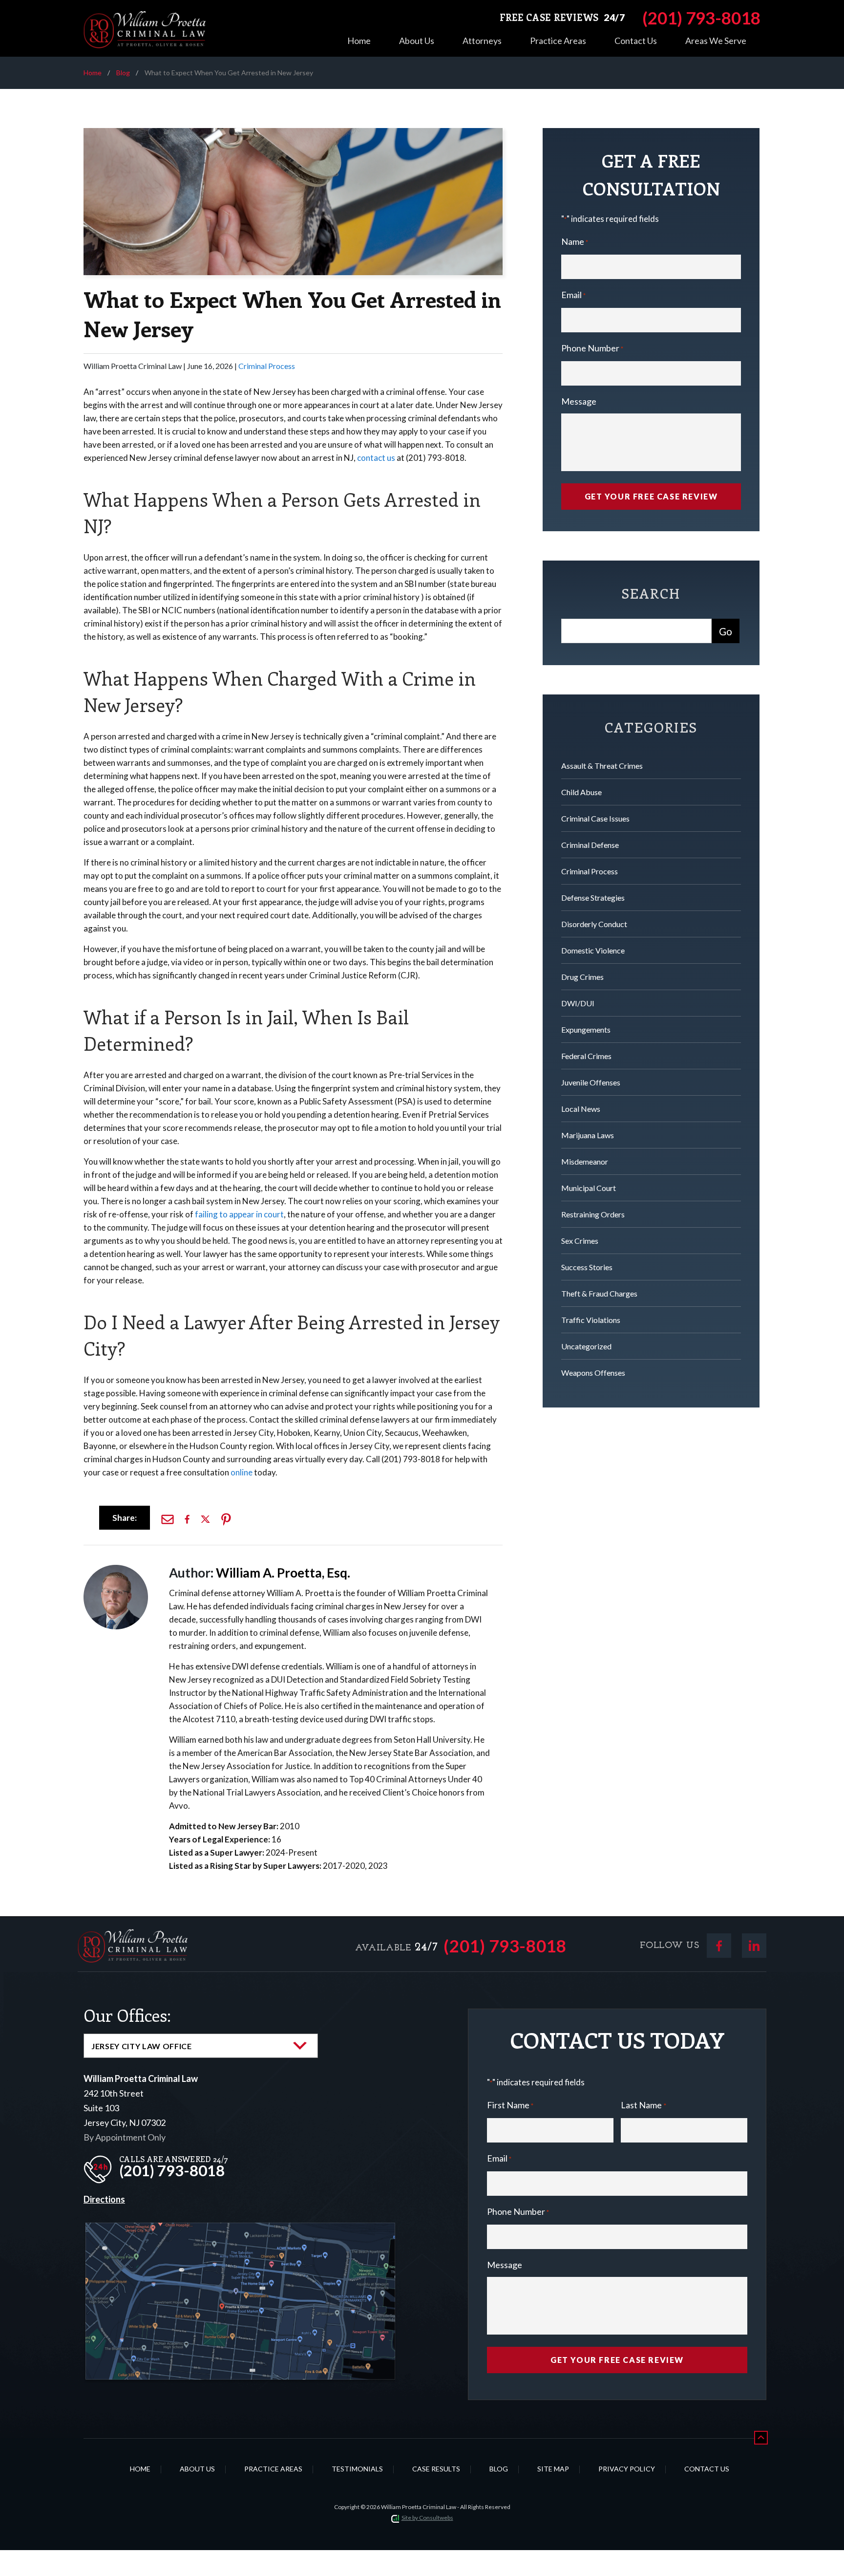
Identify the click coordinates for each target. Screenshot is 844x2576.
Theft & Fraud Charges (599, 1293)
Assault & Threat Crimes (602, 766)
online (242, 1472)
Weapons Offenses (593, 1373)
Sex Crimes (580, 1241)
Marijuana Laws (588, 1135)
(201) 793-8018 (505, 1946)
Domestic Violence (593, 950)
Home (359, 41)
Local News (581, 1109)
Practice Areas (558, 41)
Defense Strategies (593, 898)
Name (575, 241)
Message (579, 401)
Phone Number (592, 348)
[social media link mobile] (719, 1946)
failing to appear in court (239, 1214)
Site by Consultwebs (427, 2518)
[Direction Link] (240, 2230)
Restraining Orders (593, 1214)
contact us (376, 458)
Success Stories (587, 1267)
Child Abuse (581, 792)
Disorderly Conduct (594, 924)
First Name (510, 2105)
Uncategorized (586, 1346)
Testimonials (357, 2469)
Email (573, 295)
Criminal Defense (590, 845)
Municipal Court (589, 1188)
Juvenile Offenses (591, 1082)
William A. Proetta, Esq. (283, 1573)
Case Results (436, 2469)
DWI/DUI (578, 1003)
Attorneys (482, 41)
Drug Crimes (582, 977)
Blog (123, 73)
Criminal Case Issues (595, 818)
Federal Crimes (586, 1056)
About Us (417, 41)
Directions (104, 2199)
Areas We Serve (716, 41)
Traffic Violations (591, 1320)
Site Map (553, 2469)
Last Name (643, 2105)
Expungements (586, 1029)
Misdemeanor (585, 1161)
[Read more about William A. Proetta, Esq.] (116, 1569)
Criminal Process (267, 366)
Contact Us (636, 41)
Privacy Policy (627, 2469)
